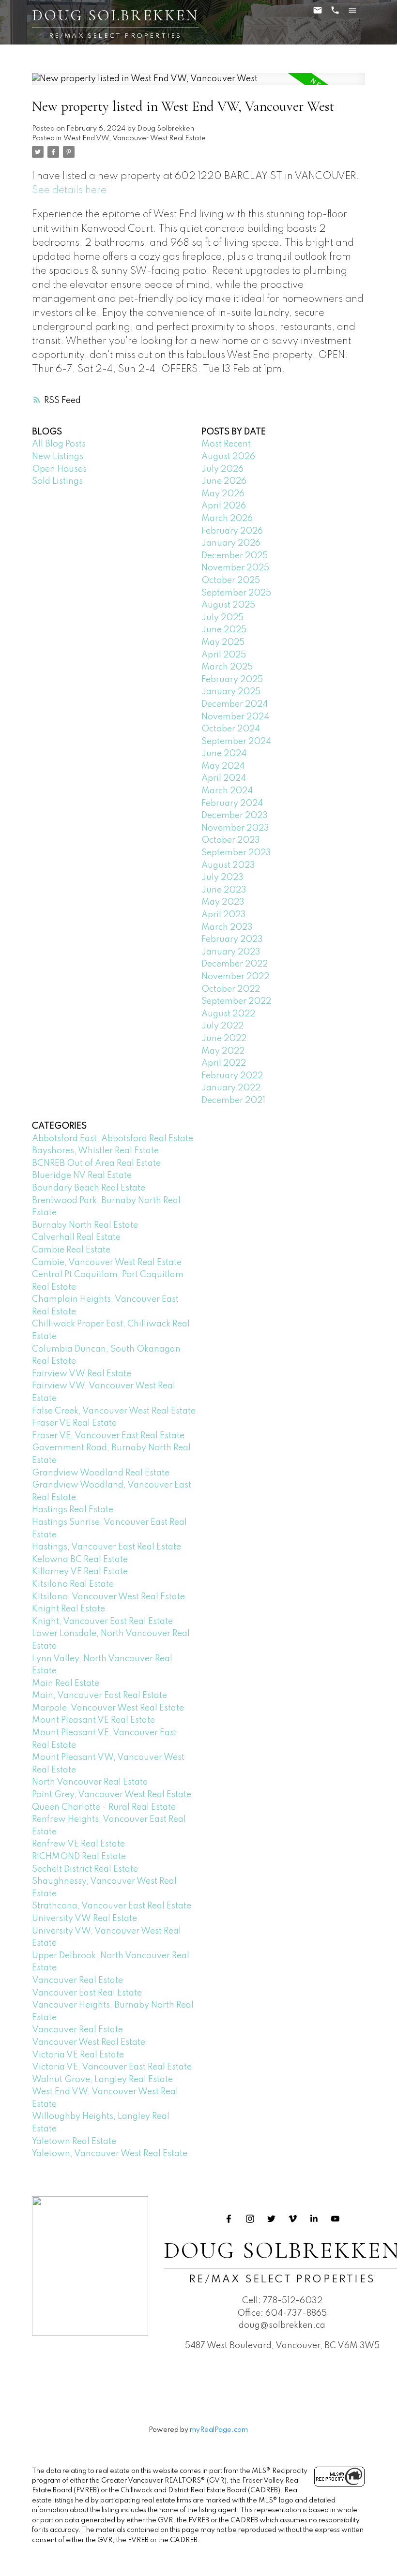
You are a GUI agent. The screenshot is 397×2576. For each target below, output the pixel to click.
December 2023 (235, 816)
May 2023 (223, 902)
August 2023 (228, 865)
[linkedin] (314, 2219)
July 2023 (222, 878)
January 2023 (231, 952)
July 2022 (222, 1026)
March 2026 (227, 519)
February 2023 (232, 939)
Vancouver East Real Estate (87, 1993)
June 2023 (224, 890)
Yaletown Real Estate (74, 2142)
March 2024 (227, 791)
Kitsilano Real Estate (73, 1584)
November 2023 (235, 828)
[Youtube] (336, 2219)
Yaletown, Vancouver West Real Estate (110, 2154)
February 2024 (232, 804)
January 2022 (231, 1088)
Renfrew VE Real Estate (78, 1844)
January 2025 (231, 692)
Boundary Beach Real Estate (89, 1188)
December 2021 (233, 1101)
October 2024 (231, 729)
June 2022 (224, 1039)
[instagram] (250, 2219)
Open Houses (59, 469)
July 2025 (222, 618)
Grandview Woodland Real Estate (101, 1473)
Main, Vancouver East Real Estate (99, 1696)
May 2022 (223, 1051)
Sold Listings (57, 481)
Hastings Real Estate (73, 1510)
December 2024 (235, 704)
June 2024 (224, 754)
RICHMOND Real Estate (79, 1857)
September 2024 (236, 742)
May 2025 (223, 642)
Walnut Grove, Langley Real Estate (102, 2080)
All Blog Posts (59, 444)
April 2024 (224, 778)
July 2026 (222, 469)
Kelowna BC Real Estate (80, 1560)
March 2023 (227, 927)
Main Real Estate (66, 1683)
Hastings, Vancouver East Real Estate (107, 1547)
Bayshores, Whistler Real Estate (95, 1151)
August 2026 (228, 457)
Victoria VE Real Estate (78, 2055)
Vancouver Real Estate (77, 1980)
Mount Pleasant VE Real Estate (93, 1720)
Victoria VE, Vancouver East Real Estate (112, 2067)
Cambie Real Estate (71, 1250)
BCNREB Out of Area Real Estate (96, 1163)
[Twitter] (272, 2219)
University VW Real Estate (84, 1919)
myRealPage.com (219, 2430)
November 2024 (235, 717)
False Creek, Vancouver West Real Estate (114, 1411)
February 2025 (232, 680)
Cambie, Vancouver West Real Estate (107, 1263)
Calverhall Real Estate (76, 1237)
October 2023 (231, 840)
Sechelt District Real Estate (85, 1869)
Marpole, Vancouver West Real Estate (108, 1708)
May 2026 (223, 494)
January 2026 (231, 543)
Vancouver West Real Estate (89, 2042)
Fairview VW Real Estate (82, 1374)
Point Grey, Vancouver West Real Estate (112, 1795)
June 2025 (224, 630)
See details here (69, 190)
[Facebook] (229, 2219)
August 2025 (228, 605)
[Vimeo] (293, 2219)
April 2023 (224, 915)
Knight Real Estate (69, 1609)
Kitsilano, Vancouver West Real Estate (108, 1597)
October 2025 (231, 581)
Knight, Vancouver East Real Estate (102, 1622)
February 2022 (232, 1076)
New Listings (58, 457)
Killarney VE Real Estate (80, 1572)
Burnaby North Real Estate (85, 1225)
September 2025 (236, 593)
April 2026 (224, 506)
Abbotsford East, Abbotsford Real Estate (113, 1139)
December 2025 (235, 556)
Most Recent (226, 444)
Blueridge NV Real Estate (82, 1176)
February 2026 (232, 531)
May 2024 (223, 766)
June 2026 (224, 481)
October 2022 (231, 989)
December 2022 (235, 964)
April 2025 (224, 655)
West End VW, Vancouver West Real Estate (135, 138)
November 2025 (235, 568)
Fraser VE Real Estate (74, 1423)
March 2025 (227, 667)
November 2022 (235, 977)
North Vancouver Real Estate (90, 1782)
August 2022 (228, 1014)
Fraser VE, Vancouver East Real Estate (108, 1436)
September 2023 (236, 853)
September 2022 (236, 1001)
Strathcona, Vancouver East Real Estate (112, 1906)
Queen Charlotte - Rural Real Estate (104, 1807)
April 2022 (224, 1063)
